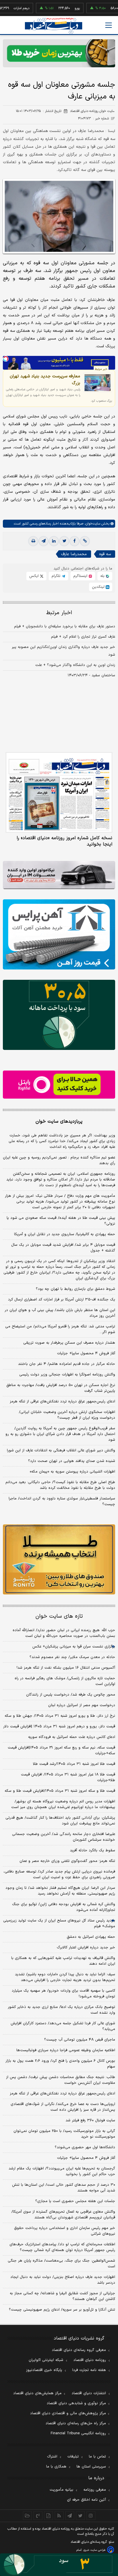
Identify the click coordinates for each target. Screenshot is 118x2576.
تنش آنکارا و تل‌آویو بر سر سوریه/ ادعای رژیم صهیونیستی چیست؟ (62, 2310)
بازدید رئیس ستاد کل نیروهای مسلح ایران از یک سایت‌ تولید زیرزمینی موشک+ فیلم (59, 1923)
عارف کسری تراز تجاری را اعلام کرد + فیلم (83, 637)
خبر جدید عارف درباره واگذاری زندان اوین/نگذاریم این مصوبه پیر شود (63, 651)
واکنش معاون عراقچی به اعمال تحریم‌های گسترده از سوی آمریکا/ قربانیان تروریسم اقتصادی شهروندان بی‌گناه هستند (63, 2215)
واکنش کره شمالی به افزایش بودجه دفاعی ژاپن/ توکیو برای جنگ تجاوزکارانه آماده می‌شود (64, 1907)
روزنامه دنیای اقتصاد (90, 2360)
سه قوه (105, 554)
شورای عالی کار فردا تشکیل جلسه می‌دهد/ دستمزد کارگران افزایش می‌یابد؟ (63, 2026)
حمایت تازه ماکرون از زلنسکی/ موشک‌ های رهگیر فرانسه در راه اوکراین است (65, 1681)
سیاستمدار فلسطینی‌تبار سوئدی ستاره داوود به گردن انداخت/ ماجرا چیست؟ (62, 1501)
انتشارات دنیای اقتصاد (89, 2393)
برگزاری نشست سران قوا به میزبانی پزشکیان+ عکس (74, 1647)
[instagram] (91, 2516)
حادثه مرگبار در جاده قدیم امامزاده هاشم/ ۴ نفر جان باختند (67, 1364)
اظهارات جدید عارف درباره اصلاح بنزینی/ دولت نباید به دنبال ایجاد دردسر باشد (63, 2280)
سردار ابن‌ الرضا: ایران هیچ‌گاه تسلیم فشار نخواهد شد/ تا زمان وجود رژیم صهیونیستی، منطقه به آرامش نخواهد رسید (60, 1891)
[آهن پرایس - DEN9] (59, 934)
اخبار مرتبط (59, 613)
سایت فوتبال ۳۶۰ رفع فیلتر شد (90, 2120)
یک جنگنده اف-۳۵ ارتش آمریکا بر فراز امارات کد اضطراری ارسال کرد (62, 1300)
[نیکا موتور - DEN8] (59, 875)
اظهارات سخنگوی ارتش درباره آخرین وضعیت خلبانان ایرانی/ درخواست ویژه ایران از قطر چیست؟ (67, 1415)
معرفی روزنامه (95, 2490)
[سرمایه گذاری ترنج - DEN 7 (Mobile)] (59, 53)
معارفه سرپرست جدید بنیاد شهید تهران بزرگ (45, 380)
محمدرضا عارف (74, 554)
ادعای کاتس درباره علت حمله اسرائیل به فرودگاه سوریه (72, 1737)
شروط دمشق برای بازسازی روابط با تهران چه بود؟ (75, 1289)
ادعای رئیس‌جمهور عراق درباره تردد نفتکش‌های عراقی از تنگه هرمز (62, 1402)
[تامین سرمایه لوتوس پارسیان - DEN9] (59, 1015)
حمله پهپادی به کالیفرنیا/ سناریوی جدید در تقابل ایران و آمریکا (65, 1234)
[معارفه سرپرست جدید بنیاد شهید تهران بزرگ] (98, 383)
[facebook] (74, 541)
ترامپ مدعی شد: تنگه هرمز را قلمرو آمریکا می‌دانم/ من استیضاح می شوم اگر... (60, 1329)
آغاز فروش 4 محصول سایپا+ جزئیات (86, 2158)
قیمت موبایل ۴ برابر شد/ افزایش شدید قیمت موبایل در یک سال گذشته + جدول (63, 1248)
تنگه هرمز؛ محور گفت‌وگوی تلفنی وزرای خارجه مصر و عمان (67, 1861)
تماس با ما (97, 2457)
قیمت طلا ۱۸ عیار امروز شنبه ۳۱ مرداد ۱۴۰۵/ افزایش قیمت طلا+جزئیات (68, 1777)
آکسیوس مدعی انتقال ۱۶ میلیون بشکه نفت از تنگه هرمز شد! (66, 1668)
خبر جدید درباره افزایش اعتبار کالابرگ (86, 1948)
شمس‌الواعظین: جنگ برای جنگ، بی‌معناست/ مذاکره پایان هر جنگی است (61, 2264)
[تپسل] (6, 359)
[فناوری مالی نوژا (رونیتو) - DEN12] (59, 1559)
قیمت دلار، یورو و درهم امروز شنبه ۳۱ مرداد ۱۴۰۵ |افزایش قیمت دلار (59, 1726)
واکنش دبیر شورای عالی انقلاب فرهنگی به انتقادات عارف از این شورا (61, 1450)
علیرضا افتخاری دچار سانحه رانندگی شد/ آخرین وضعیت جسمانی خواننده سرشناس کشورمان (64, 1837)
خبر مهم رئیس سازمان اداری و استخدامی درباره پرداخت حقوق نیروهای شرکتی (65, 2231)
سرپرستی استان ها (91, 2467)
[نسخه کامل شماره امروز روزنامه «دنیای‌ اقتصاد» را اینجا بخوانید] (59, 792)
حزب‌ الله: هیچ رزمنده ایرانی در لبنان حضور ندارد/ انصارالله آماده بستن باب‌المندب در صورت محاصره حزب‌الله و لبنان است (64, 1633)
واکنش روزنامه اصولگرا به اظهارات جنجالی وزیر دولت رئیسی (67, 1375)
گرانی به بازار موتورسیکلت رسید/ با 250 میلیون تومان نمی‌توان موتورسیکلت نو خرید (64, 2134)
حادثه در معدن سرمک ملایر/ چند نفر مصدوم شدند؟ (72, 1657)
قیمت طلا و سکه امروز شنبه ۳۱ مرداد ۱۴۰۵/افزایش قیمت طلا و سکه (60, 1791)
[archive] (27, 2516)
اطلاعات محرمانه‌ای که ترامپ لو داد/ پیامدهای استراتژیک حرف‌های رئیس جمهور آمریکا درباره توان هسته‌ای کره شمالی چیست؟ (62, 2247)
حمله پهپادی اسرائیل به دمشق (91, 1937)
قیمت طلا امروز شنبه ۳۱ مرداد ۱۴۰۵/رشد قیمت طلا (74, 1764)
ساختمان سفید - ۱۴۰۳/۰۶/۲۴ (91, 675)
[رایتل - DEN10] (59, 1085)
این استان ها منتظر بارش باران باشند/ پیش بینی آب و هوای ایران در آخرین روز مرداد (60, 1313)
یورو (56, 8)
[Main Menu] (109, 25)
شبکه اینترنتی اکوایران (46, 2360)
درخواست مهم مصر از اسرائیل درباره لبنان (82, 1705)
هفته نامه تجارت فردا (89, 2370)
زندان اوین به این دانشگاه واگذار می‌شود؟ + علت (75, 665)
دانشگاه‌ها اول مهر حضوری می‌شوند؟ (85, 2147)
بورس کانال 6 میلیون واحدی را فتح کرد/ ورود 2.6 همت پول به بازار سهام (60, 2064)
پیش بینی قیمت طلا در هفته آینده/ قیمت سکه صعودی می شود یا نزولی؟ (61, 1221)
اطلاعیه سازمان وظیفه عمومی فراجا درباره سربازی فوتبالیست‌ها (66, 2050)
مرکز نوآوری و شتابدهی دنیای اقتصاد (76, 2403)
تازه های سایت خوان (59, 1616)
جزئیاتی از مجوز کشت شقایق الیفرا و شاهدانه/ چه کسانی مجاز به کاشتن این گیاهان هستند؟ (62, 2296)
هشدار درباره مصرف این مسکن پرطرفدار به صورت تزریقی (69, 1343)
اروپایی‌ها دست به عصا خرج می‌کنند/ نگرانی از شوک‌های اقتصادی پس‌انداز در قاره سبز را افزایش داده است (63, 2107)
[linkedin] (54, 541)
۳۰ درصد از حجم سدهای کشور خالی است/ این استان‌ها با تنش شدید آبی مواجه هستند (64, 2188)
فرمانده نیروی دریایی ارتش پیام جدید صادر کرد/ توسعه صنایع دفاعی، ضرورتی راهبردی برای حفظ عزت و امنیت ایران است (59, 1875)
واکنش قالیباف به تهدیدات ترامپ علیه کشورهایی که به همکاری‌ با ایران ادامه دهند (63, 1961)
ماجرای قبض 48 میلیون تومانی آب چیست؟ (80, 2040)
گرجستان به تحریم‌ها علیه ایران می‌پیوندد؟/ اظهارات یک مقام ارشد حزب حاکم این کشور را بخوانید (62, 2171)
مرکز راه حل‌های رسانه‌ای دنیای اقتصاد (76, 2423)
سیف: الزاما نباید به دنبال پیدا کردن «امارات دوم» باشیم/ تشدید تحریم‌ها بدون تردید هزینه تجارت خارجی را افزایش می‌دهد (65, 1977)
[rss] (59, 2516)
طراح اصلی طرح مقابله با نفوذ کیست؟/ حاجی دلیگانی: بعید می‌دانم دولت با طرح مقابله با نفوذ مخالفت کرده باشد (60, 1485)
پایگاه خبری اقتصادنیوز (44, 2370)
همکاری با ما (56, 2467)
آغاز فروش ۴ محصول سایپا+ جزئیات (86, 1353)
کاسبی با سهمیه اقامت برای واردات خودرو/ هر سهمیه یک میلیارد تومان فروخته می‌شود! (63, 1994)
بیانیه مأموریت (61, 2490)
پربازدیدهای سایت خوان (59, 1122)
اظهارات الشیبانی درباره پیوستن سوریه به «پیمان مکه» (72, 1472)
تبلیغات (73, 2457)
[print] (33, 541)
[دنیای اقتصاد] (54, 26)
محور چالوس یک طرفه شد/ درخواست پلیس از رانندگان (71, 1695)
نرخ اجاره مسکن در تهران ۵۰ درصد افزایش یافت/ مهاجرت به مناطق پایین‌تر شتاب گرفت (61, 1388)
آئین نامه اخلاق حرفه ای (86, 2500)
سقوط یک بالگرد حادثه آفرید (93, 1850)
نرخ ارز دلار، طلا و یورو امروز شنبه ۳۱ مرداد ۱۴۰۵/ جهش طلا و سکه (60, 1716)
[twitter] (64, 541)
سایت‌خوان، (92, 524)
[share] (49, 2516)
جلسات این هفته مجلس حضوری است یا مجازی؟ (75, 2201)
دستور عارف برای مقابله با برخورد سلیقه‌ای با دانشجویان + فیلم (65, 626)
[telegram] (44, 541)
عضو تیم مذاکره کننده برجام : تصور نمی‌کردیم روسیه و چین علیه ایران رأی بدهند (59, 1160)
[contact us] (38, 2516)
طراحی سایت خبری (94, 2550)
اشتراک (52, 2457)
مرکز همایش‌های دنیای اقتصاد (37, 2393)
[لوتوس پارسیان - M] (59, 2565)
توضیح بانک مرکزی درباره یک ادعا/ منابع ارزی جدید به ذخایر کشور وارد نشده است (61, 2010)
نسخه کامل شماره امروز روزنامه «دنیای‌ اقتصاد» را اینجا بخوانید (64, 841)
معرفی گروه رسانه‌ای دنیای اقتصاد (79, 2350)
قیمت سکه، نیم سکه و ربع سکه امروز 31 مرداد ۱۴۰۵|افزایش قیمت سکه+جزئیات (61, 1751)
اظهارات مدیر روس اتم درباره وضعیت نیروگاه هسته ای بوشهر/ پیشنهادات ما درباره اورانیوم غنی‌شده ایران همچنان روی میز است (63, 1804)
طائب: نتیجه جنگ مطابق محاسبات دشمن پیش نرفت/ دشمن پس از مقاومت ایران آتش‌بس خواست (61, 2080)
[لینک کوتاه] (85, 541)
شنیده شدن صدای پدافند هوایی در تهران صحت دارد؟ (72, 1461)
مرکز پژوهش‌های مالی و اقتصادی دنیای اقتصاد (68, 2413)
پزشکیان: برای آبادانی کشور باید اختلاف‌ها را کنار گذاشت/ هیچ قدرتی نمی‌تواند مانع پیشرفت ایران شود (60, 1821)
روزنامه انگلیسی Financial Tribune (78, 2433)
